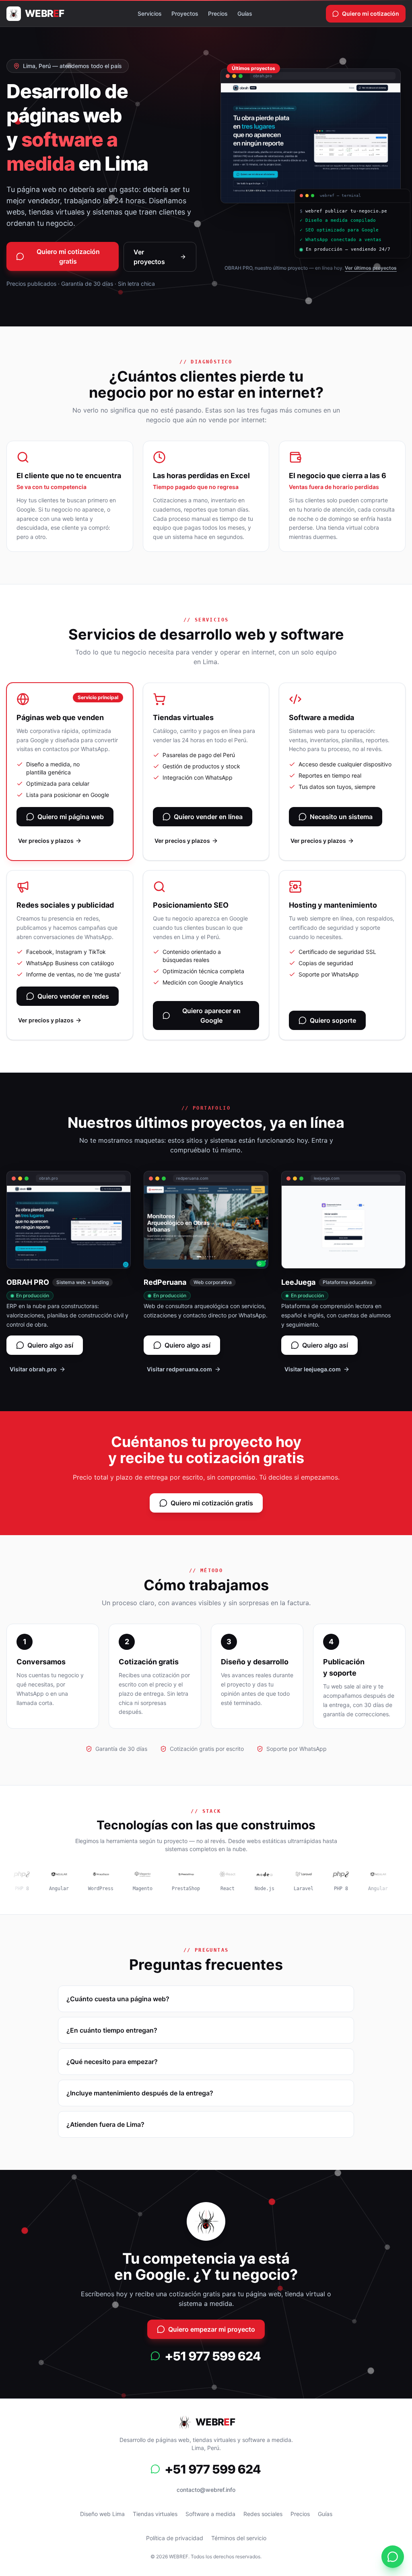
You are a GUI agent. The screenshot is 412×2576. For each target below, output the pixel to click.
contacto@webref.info (206, 2490)
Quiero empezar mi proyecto (212, 2329)
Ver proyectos (149, 257)
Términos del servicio (239, 2538)
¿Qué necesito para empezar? (112, 2062)
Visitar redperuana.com (179, 1369)
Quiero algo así (50, 1345)
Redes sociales (263, 2514)
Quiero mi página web (71, 817)
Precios (218, 13)
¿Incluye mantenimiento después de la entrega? (140, 2093)
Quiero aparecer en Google (211, 1016)
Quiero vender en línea (208, 817)
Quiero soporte (333, 1020)
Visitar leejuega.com (313, 1369)
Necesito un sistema (341, 817)
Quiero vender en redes (73, 996)
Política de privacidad (175, 2538)
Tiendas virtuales (155, 2514)
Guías (245, 13)
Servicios (150, 13)
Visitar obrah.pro (33, 1369)
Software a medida (210, 2514)
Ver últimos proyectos (371, 271)
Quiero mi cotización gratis (68, 256)
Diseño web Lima (102, 2514)
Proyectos (185, 13)
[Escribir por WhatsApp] (206, 2356)
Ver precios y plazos (46, 841)
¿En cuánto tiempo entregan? (112, 2030)
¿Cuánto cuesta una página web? (118, 1999)
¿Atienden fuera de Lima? (105, 2124)
